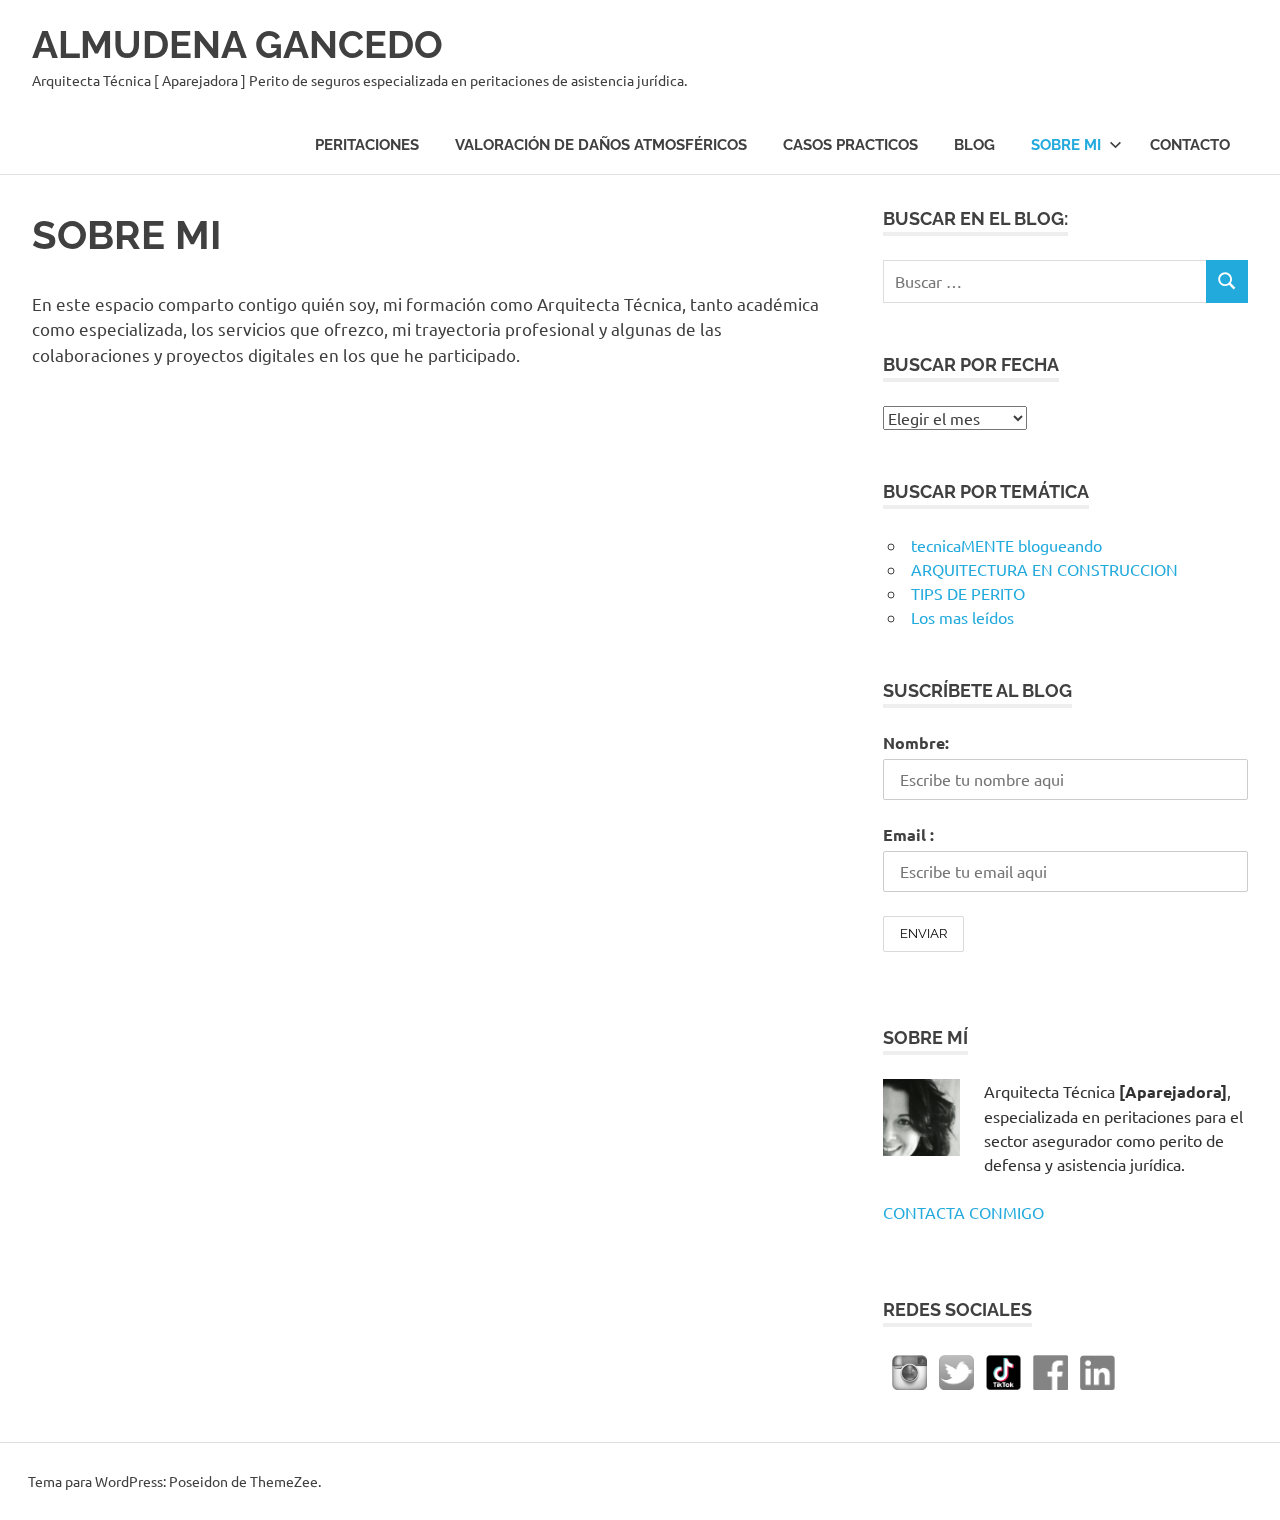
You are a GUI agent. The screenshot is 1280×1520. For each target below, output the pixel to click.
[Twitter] (956, 1370)
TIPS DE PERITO (968, 593)
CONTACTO (1190, 145)
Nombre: (916, 742)
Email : (908, 834)
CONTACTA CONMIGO (963, 1212)
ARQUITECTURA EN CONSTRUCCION (1044, 569)
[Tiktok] (1003, 1370)
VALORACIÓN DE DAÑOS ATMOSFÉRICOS (601, 145)
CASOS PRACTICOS (850, 145)
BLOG (974, 145)
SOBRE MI (1066, 145)
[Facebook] (1050, 1370)
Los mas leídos (962, 617)
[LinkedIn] (1097, 1370)
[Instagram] (909, 1370)
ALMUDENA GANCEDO (237, 44)
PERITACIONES (367, 145)
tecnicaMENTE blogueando (1006, 545)
